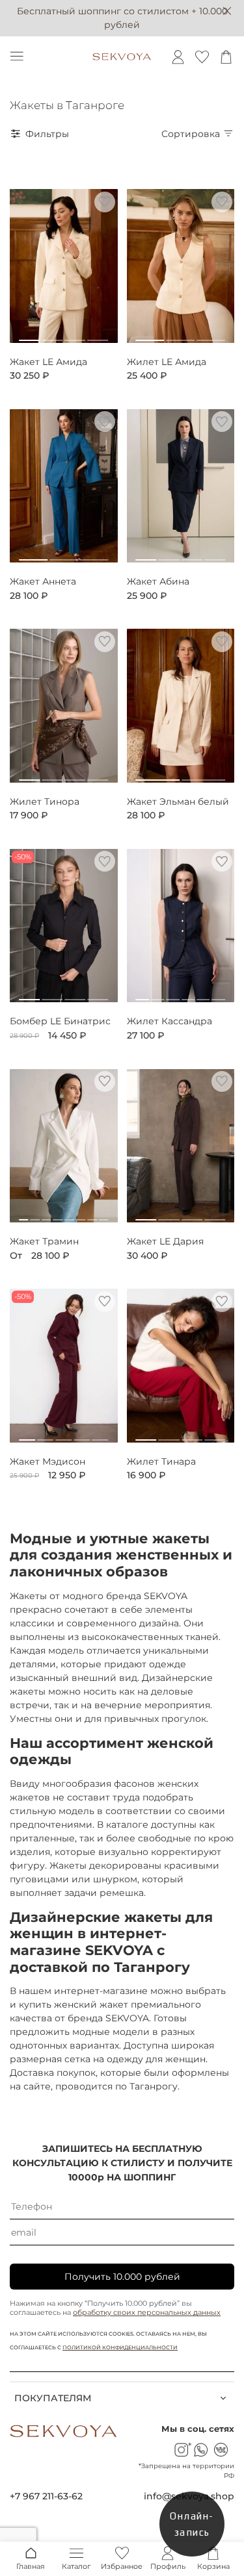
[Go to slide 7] (92, 1215)
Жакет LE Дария (165, 1242)
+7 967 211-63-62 (46, 2496)
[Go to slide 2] (52, 335)
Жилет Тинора (45, 802)
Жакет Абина (158, 582)
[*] (181, 2450)
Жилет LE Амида (167, 362)
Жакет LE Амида (48, 362)
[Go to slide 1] (30, 335)
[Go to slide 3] (75, 335)
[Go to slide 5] (203, 994)
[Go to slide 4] (98, 335)
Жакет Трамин (44, 1242)
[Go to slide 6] (219, 994)
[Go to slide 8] (104, 1215)
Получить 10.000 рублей (122, 2277)
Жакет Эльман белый (178, 802)
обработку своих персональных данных (147, 2312)
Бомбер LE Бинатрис (60, 1021)
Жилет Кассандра (169, 1021)
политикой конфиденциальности (120, 2347)
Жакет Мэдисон (47, 1462)
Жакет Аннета (43, 582)
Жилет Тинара (161, 1462)
